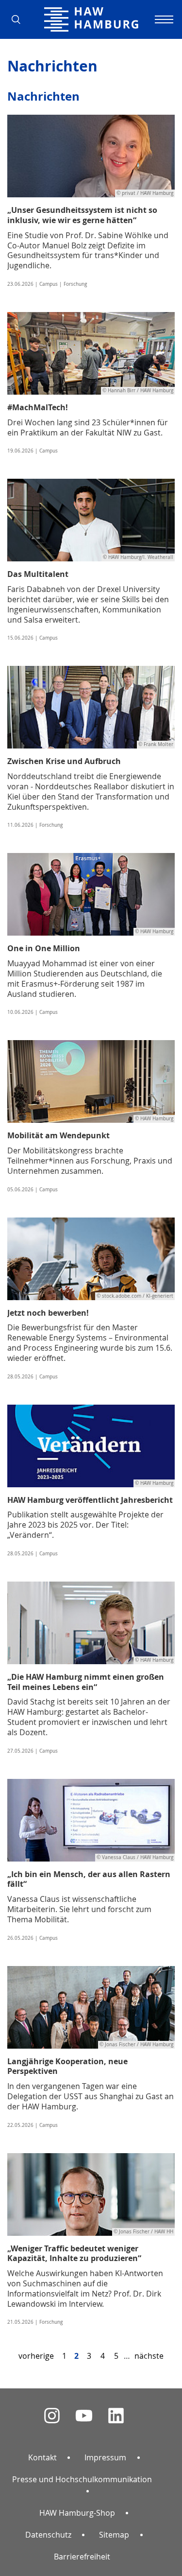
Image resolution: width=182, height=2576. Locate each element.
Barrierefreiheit (82, 2557)
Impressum (105, 2457)
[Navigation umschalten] (163, 19)
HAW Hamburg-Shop (77, 2513)
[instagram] (52, 2416)
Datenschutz (48, 2535)
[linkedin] (116, 2416)
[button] (19, 19)
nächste (149, 2356)
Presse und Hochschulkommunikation (82, 2479)
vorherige (36, 2356)
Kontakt (42, 2457)
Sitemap (114, 2535)
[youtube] (84, 2416)
